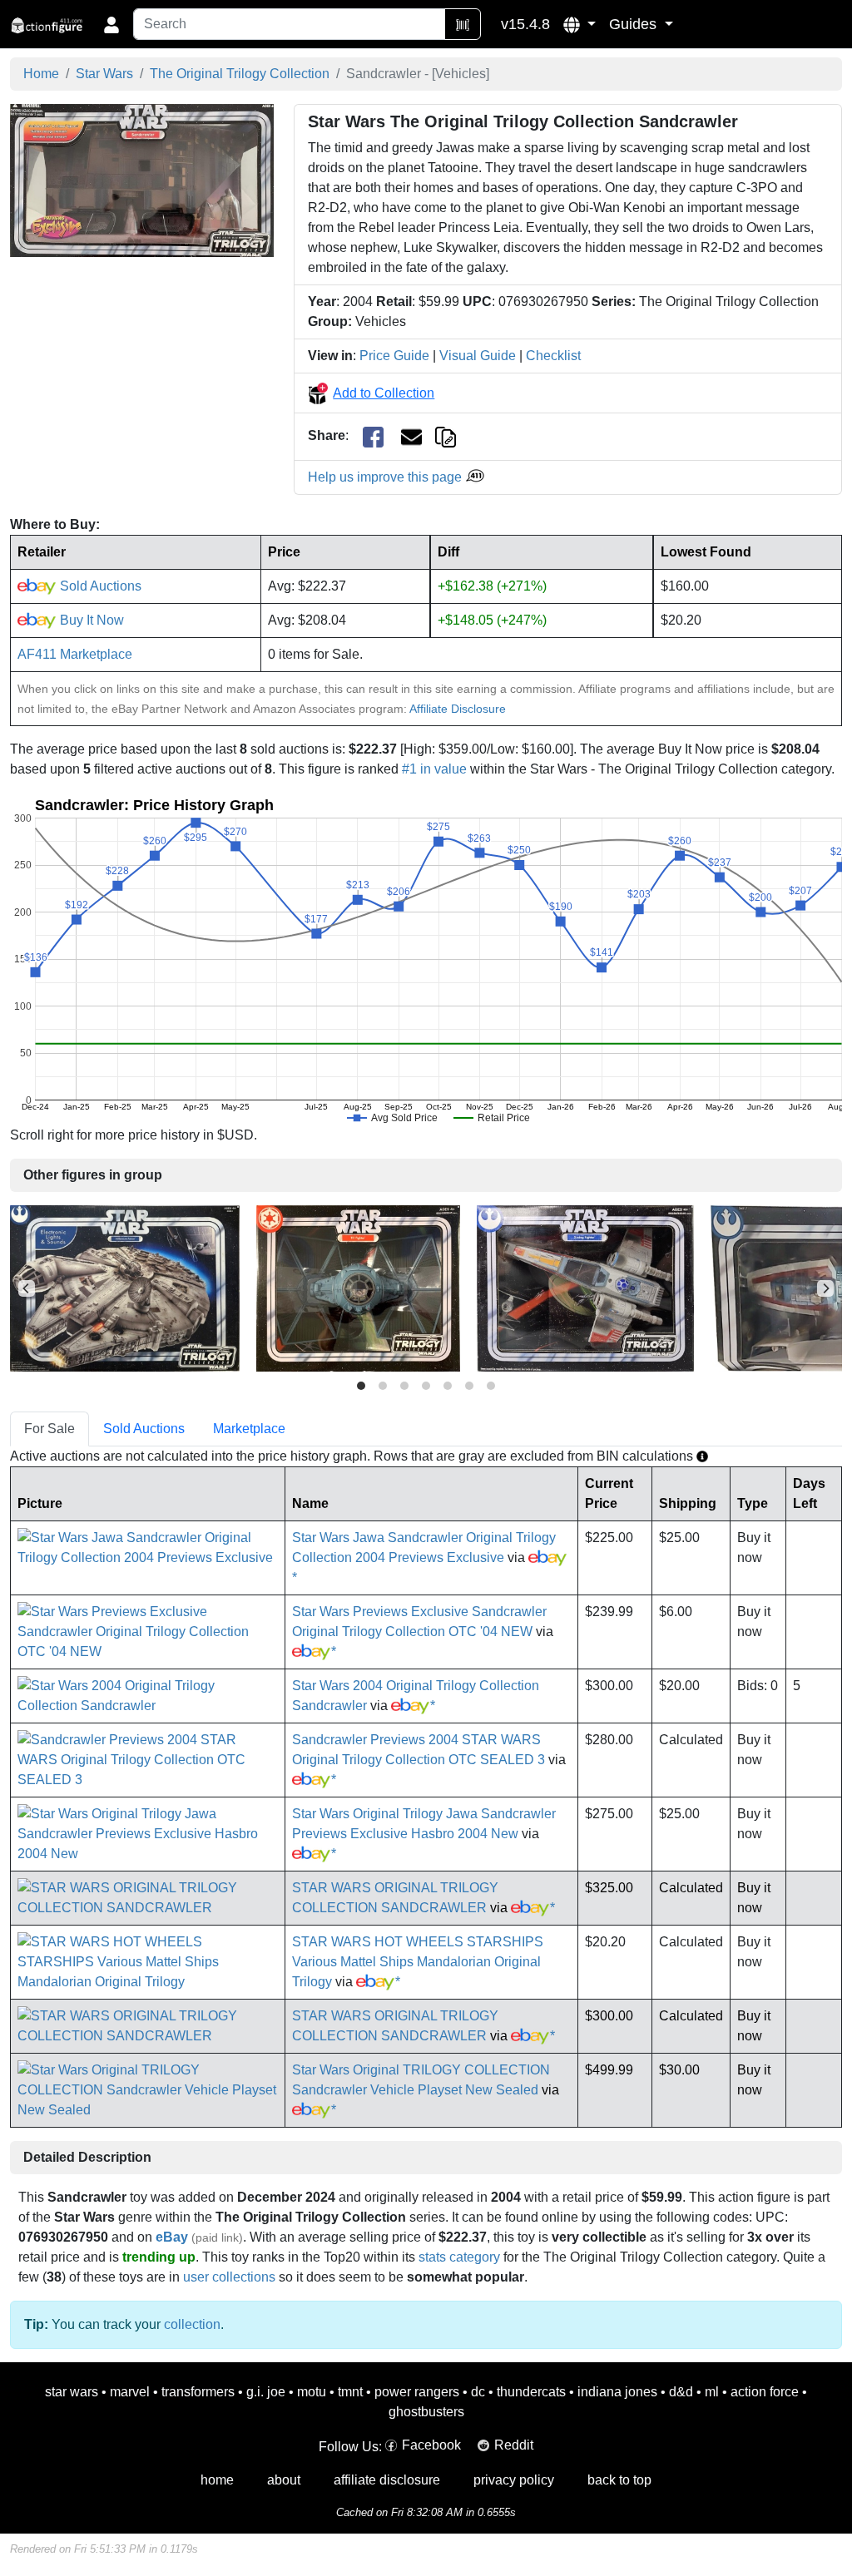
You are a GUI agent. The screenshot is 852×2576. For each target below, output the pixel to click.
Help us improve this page (386, 477)
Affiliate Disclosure (458, 709)
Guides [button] (635, 24)
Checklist (553, 356)
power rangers (417, 2392)
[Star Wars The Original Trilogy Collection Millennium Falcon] (125, 1287)
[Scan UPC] (463, 24)
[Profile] (111, 24)
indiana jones (617, 2392)
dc (478, 2392)
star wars (72, 2392)
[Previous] (27, 1288)
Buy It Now (90, 620)
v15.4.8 (525, 24)
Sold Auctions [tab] (144, 1429)
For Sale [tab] (50, 1429)
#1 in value (434, 769)
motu (312, 2392)
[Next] (825, 1288)
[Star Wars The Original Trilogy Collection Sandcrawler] (142, 180)
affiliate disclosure (387, 2480)
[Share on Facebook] (373, 436)
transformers (198, 2392)
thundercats (531, 2392)
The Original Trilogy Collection (240, 74)
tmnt (350, 2392)
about (284, 2480)
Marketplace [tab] (249, 1429)
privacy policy (514, 2480)
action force (765, 2392)
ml (712, 2392)
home (217, 2480)
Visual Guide (478, 356)
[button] (580, 24)
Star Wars (104, 74)
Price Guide (394, 356)
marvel (130, 2392)
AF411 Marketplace (75, 654)
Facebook (431, 2445)
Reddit (514, 2445)
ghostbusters (426, 2412)
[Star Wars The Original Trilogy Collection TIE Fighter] (358, 1287)
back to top (619, 2480)
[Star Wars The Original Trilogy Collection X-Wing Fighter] (585, 1287)
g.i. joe (266, 2392)
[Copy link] (446, 435)
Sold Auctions (99, 586)
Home (41, 74)
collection (192, 2324)
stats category (459, 2257)
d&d (681, 2392)
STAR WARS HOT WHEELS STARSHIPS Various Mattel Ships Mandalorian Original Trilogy (418, 1962)
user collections (229, 2277)
